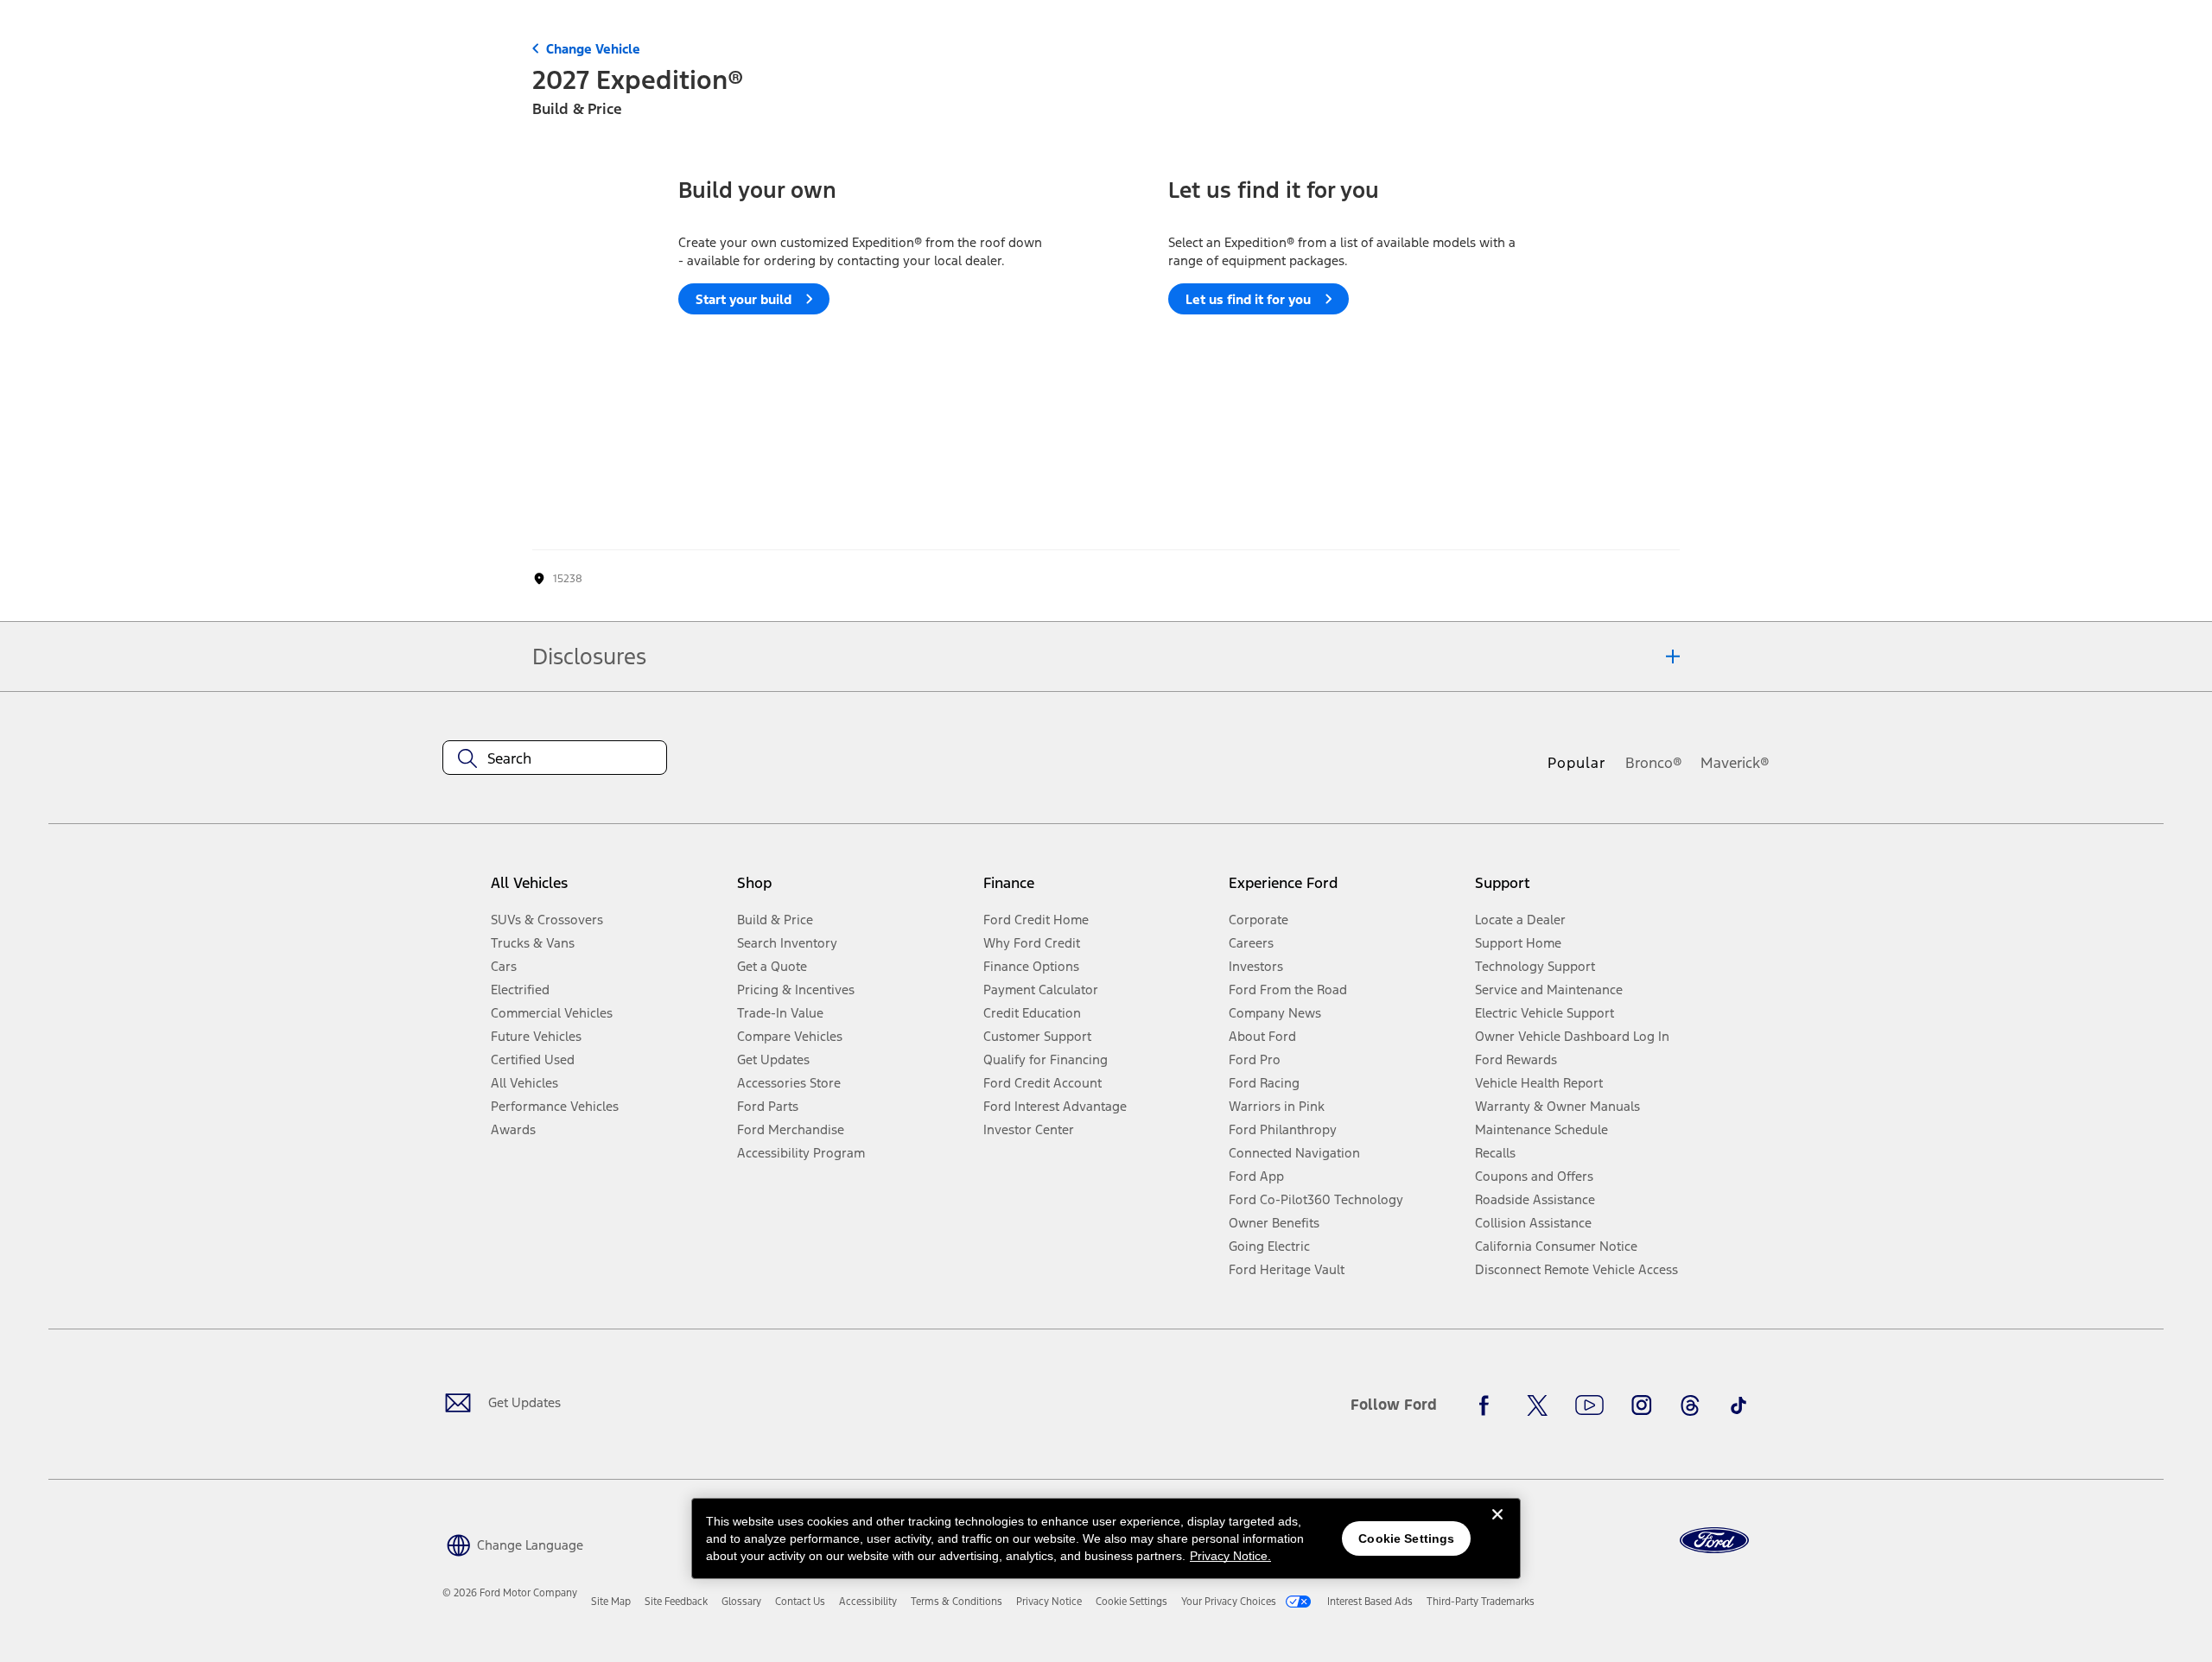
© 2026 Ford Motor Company (510, 1593)
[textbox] (555, 758)
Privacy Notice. (1230, 1556)
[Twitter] (1537, 1405)
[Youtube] (1589, 1405)
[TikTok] (1738, 1405)
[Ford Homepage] (1714, 1541)
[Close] (1497, 1528)
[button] (513, 1543)
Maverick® (1735, 763)
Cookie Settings (1406, 1538)
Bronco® (1654, 763)
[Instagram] (1642, 1405)
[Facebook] (1489, 1405)
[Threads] (1690, 1405)
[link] (611, 1602)
